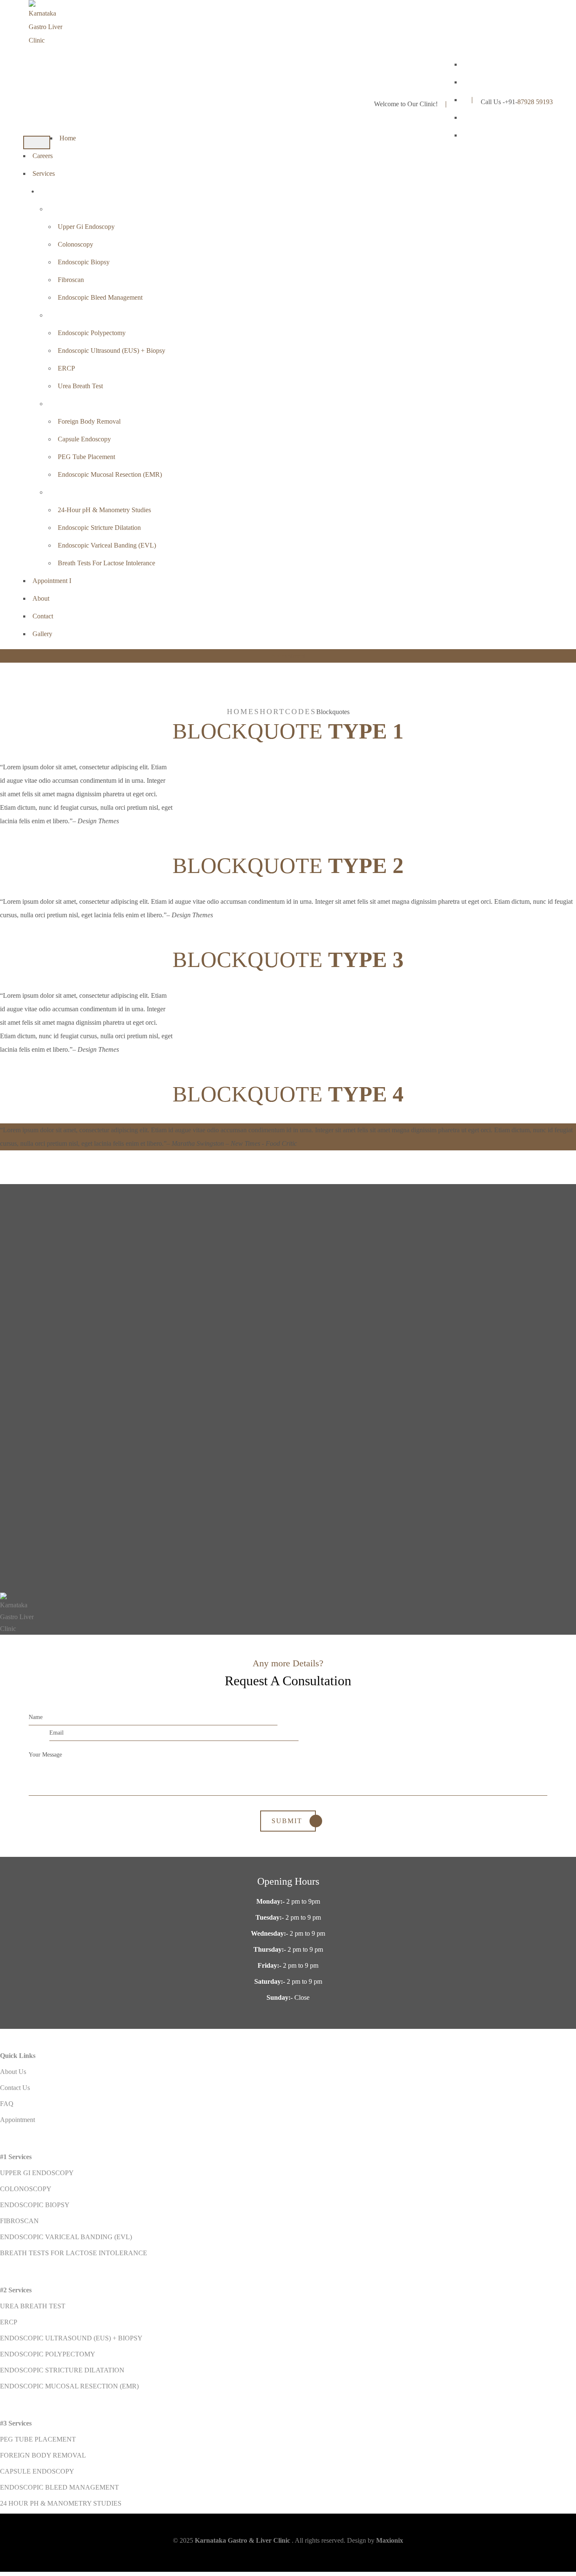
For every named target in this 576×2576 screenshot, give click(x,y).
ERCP (66, 368)
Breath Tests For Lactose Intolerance (106, 563)
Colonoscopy (75, 244)
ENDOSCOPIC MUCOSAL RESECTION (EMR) (69, 2386)
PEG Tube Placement (86, 457)
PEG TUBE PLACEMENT (38, 2439)
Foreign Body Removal (89, 421)
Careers (43, 156)
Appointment (288, 656)
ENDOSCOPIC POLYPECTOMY (48, 2354)
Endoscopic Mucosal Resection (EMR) (110, 474)
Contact (43, 616)
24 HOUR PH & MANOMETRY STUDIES (61, 2503)
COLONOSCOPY (26, 2189)
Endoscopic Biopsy (84, 262)
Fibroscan (71, 280)
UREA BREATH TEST (33, 2306)
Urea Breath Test (80, 386)
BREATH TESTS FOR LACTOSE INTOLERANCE (74, 2253)
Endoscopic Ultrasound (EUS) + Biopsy (112, 351)
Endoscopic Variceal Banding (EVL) (107, 545)
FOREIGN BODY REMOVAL (43, 2455)
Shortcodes (285, 712)
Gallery (42, 634)
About (41, 598)
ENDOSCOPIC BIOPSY (35, 2205)
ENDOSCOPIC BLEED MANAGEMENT (59, 2487)
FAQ (7, 2104)
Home (68, 138)
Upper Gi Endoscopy (86, 227)
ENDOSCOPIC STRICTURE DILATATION (62, 2370)
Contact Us (15, 2088)
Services (44, 173)
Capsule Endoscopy (84, 439)
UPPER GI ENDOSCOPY (38, 2173)
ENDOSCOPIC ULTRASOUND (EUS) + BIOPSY (71, 2338)
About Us (13, 2072)
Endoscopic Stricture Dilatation (99, 528)
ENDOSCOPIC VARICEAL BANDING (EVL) (66, 2237)
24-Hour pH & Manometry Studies (104, 510)
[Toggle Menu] (37, 142)
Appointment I (52, 581)
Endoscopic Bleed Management (100, 297)
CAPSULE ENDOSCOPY (37, 2471)
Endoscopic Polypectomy (92, 333)
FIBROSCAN (19, 2221)
